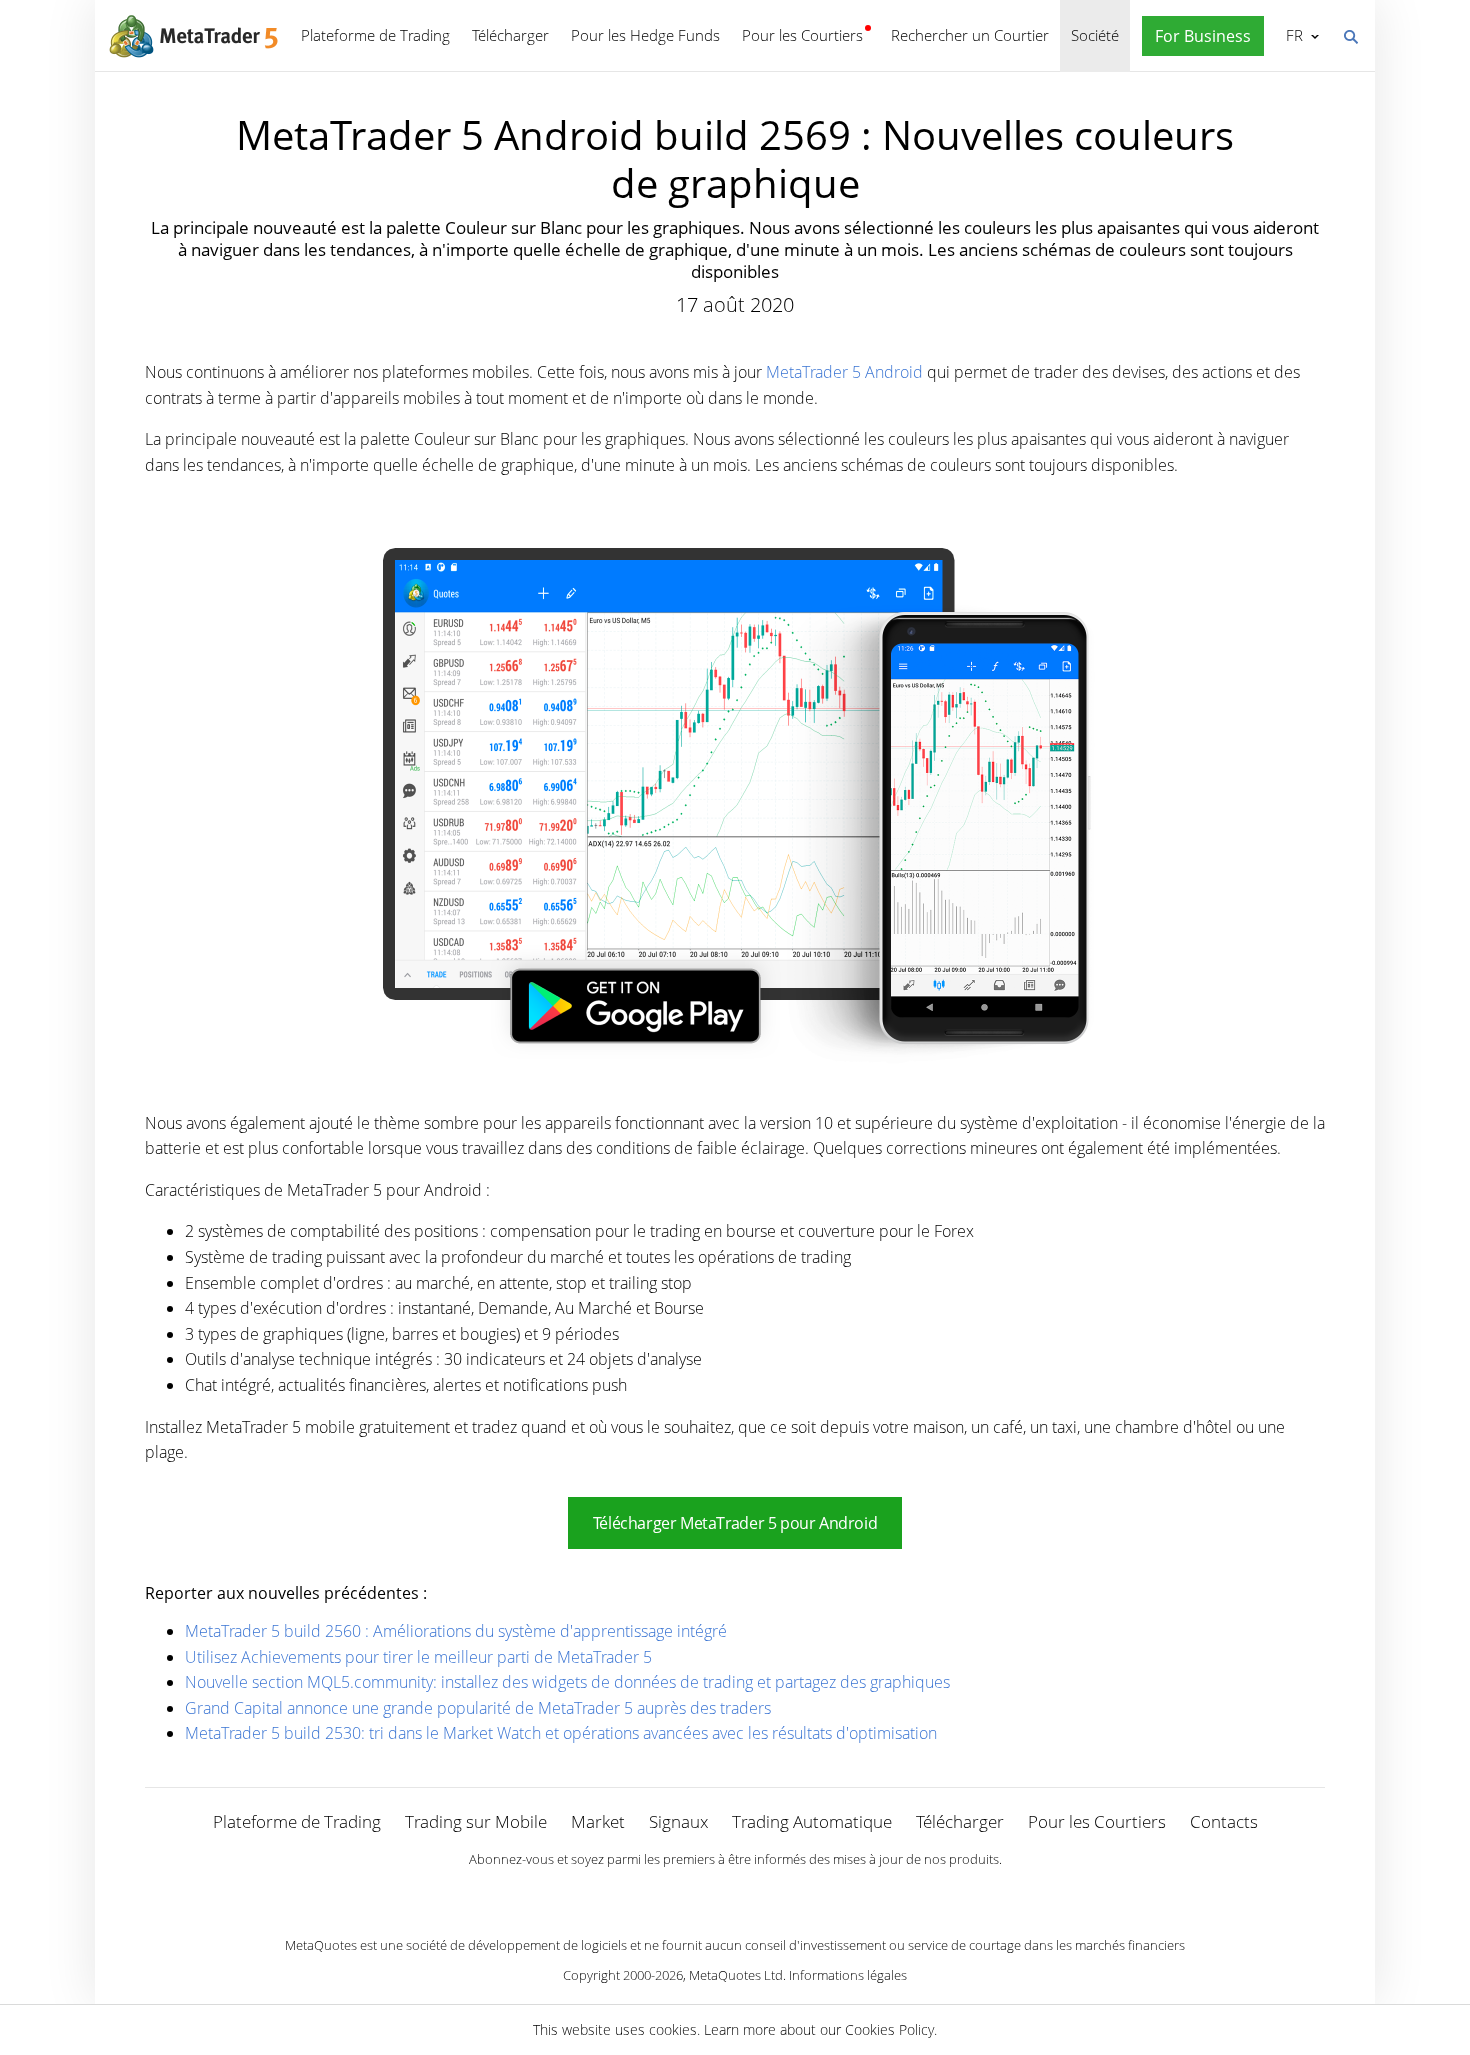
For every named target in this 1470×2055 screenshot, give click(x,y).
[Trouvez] (1350, 35)
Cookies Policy (889, 2029)
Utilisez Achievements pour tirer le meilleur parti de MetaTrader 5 (418, 1657)
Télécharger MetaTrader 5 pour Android (735, 1523)
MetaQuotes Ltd (736, 1975)
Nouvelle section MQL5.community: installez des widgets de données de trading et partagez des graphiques (567, 1682)
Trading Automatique (812, 1821)
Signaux (678, 1821)
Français (1291, 35)
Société (1095, 35)
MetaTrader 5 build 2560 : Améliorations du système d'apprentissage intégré (456, 1631)
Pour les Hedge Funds (645, 35)
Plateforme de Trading (375, 35)
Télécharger (510, 35)
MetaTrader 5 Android (844, 372)
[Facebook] (703, 1893)
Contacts (1224, 1821)
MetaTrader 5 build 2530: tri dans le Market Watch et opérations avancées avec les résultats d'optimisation (561, 1733)
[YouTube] (767, 1893)
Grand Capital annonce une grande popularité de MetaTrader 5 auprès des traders (478, 1708)
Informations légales (848, 1975)
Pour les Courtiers (802, 35)
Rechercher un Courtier (970, 35)
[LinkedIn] (735, 1893)
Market (598, 1821)
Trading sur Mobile (476, 1821)
